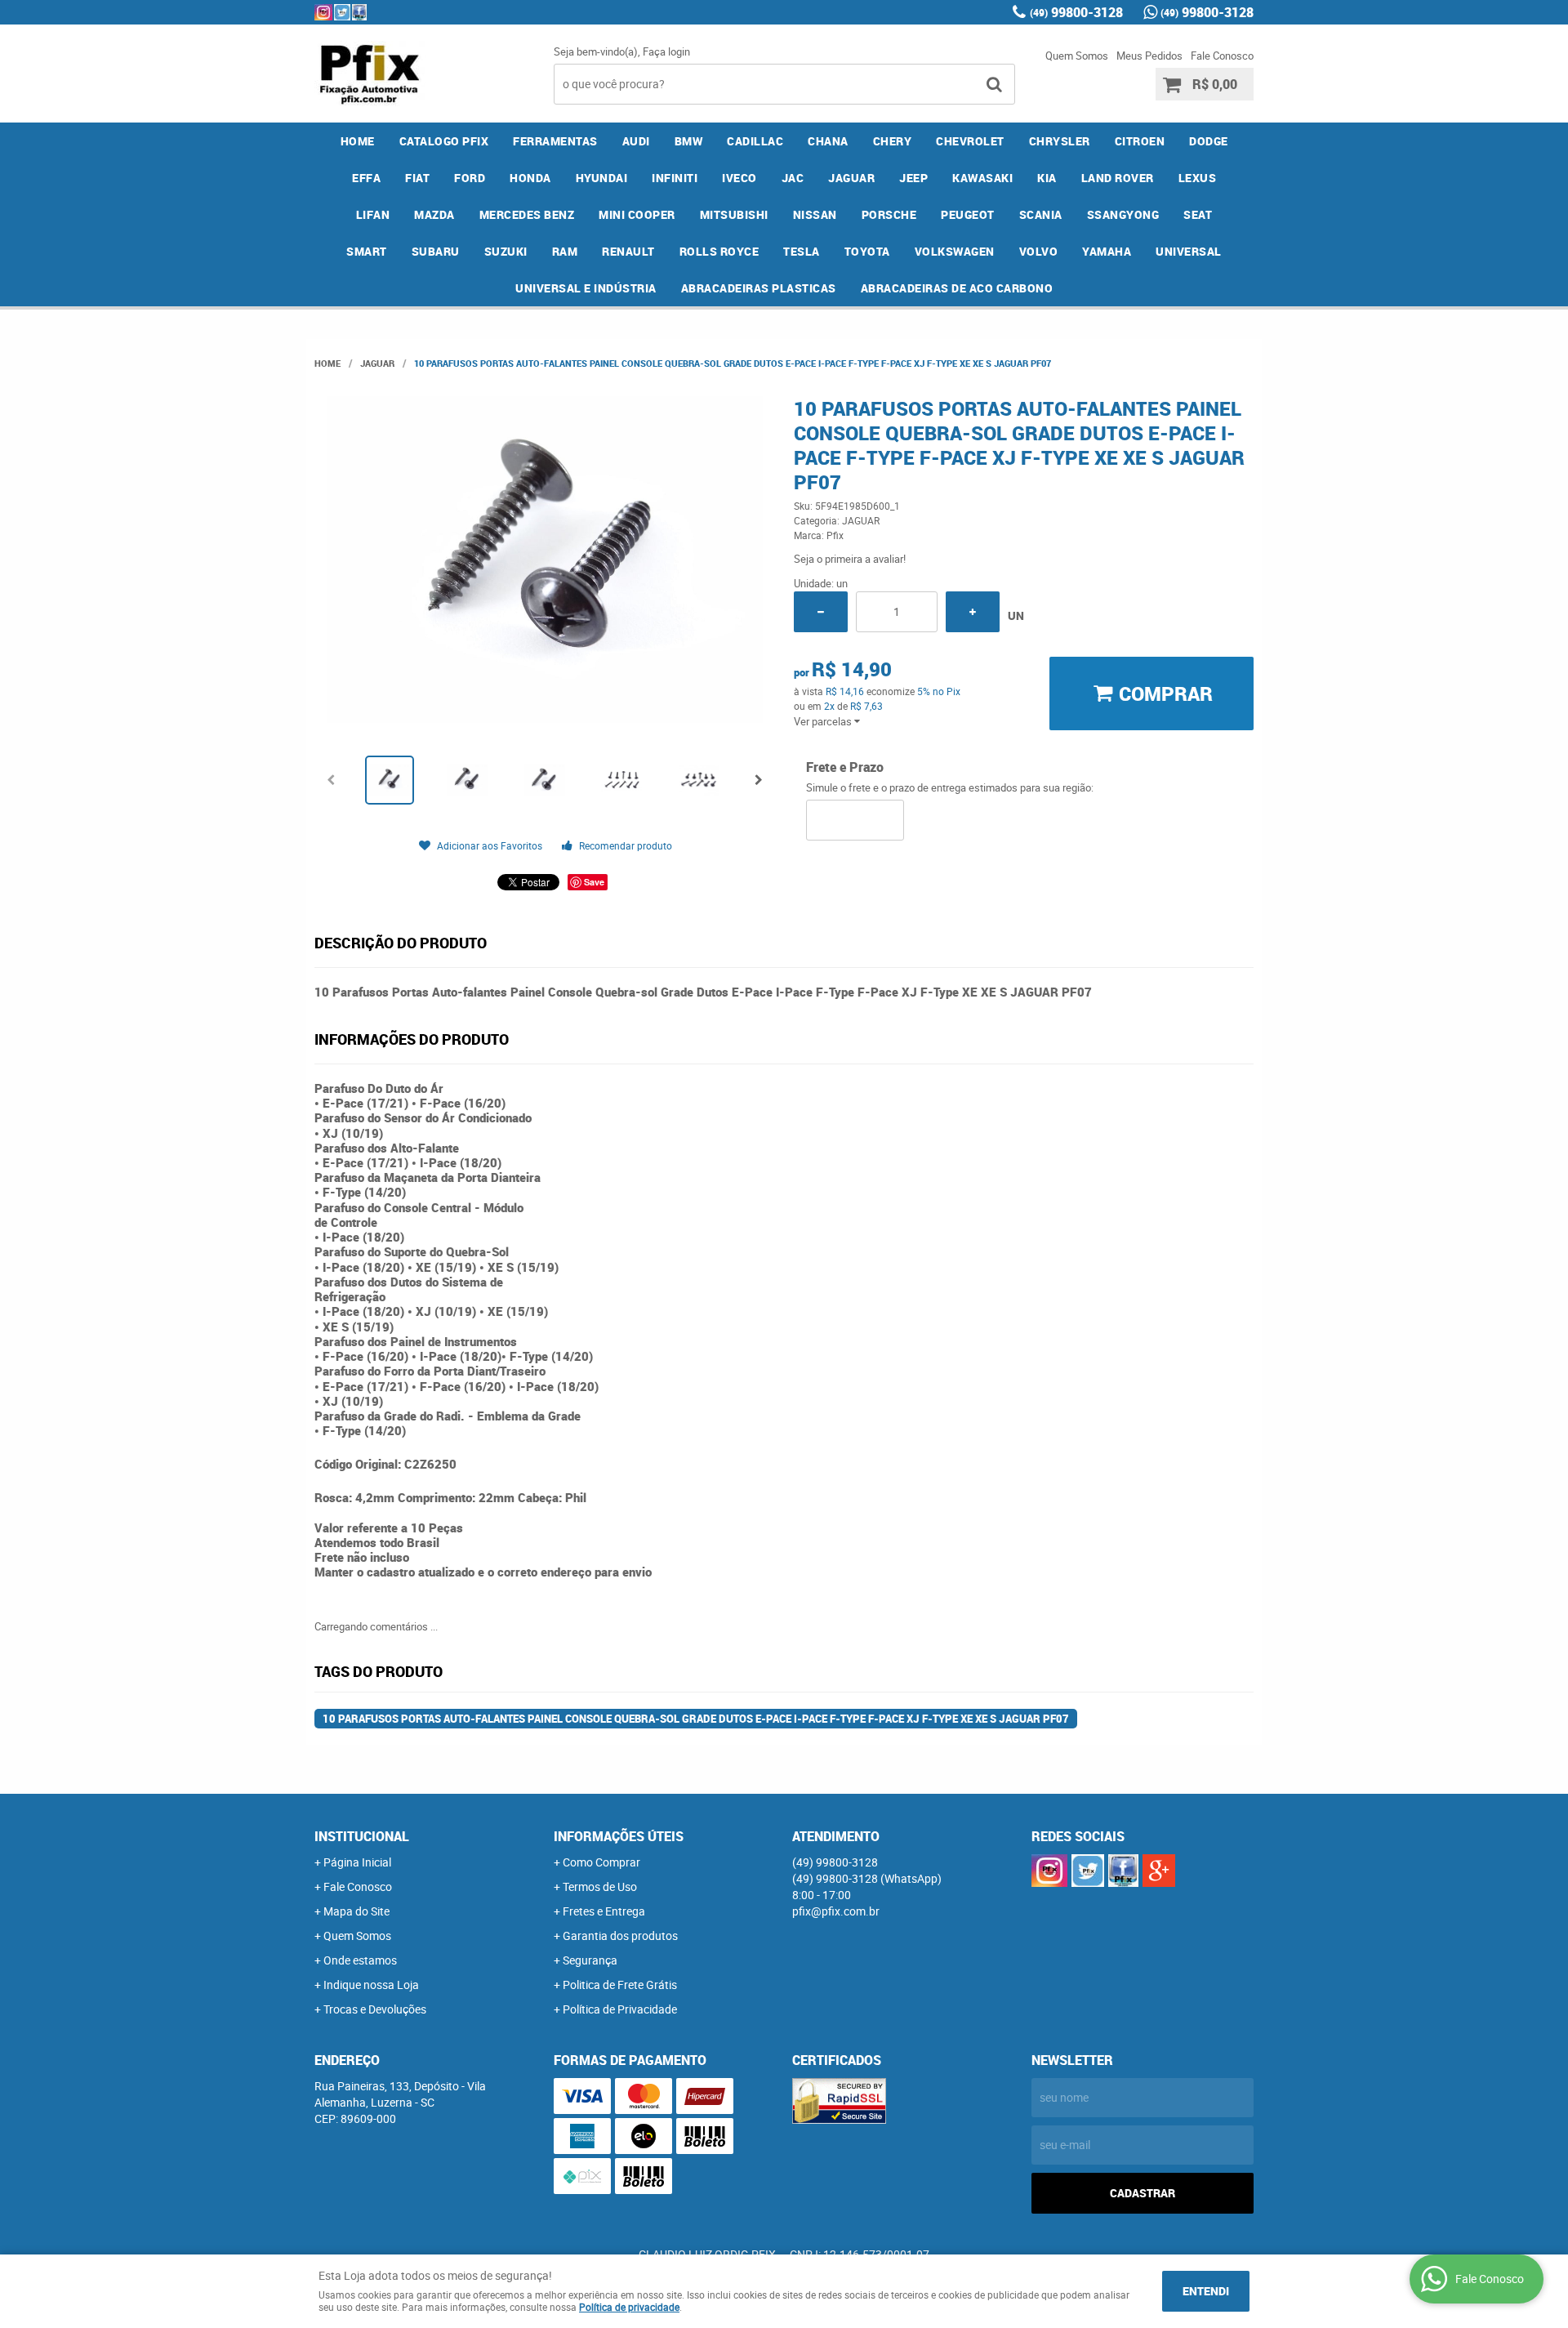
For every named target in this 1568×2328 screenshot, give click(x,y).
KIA (1047, 178)
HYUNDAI (602, 178)
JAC (793, 178)
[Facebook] (359, 12)
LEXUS (1198, 178)
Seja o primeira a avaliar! (850, 559)
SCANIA (1041, 214)
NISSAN (815, 214)
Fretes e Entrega (604, 1911)
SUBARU (436, 251)
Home (358, 141)
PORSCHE (889, 214)
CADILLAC (755, 141)
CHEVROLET (970, 141)
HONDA (530, 178)
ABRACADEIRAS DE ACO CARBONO (957, 288)
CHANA (828, 141)
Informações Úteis (619, 1836)
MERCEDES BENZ (527, 214)
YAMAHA (1107, 251)
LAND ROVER (1118, 178)
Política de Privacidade (620, 2009)
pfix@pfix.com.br (836, 1911)
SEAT (1198, 214)
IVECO (739, 178)
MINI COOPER (637, 214)
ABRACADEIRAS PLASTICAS (759, 288)
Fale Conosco (1222, 56)
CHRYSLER (1060, 141)
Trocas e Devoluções (375, 2009)
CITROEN (1140, 141)
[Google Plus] (1159, 1871)
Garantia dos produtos (620, 1936)
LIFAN (373, 214)
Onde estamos (360, 1960)
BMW (689, 141)
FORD (470, 178)
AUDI (636, 141)
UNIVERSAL (1189, 251)
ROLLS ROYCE (719, 251)
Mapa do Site (356, 1911)
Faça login (666, 51)
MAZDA (434, 214)
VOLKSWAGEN (955, 251)
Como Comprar (601, 1862)
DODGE (1209, 141)
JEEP (913, 178)
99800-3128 (1076, 12)
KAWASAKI (982, 178)
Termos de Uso (600, 1886)
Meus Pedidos (1149, 56)
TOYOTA (867, 251)
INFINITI (675, 178)
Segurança (590, 1960)
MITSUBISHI (734, 214)
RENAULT (628, 251)
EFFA (366, 178)
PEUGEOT (968, 214)
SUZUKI (506, 251)
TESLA (802, 251)
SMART (367, 251)
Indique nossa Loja (371, 1985)
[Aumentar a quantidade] (973, 612)
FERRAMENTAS (555, 141)
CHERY (893, 141)
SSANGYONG (1123, 214)
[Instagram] (323, 12)
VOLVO (1039, 251)
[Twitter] (342, 12)
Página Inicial (357, 1862)
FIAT (417, 178)
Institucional (362, 1836)
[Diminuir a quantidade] (821, 612)
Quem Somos (1077, 56)
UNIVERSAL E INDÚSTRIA (586, 288)
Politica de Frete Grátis (620, 1985)
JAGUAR (851, 178)
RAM (565, 251)
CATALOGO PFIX (444, 141)
